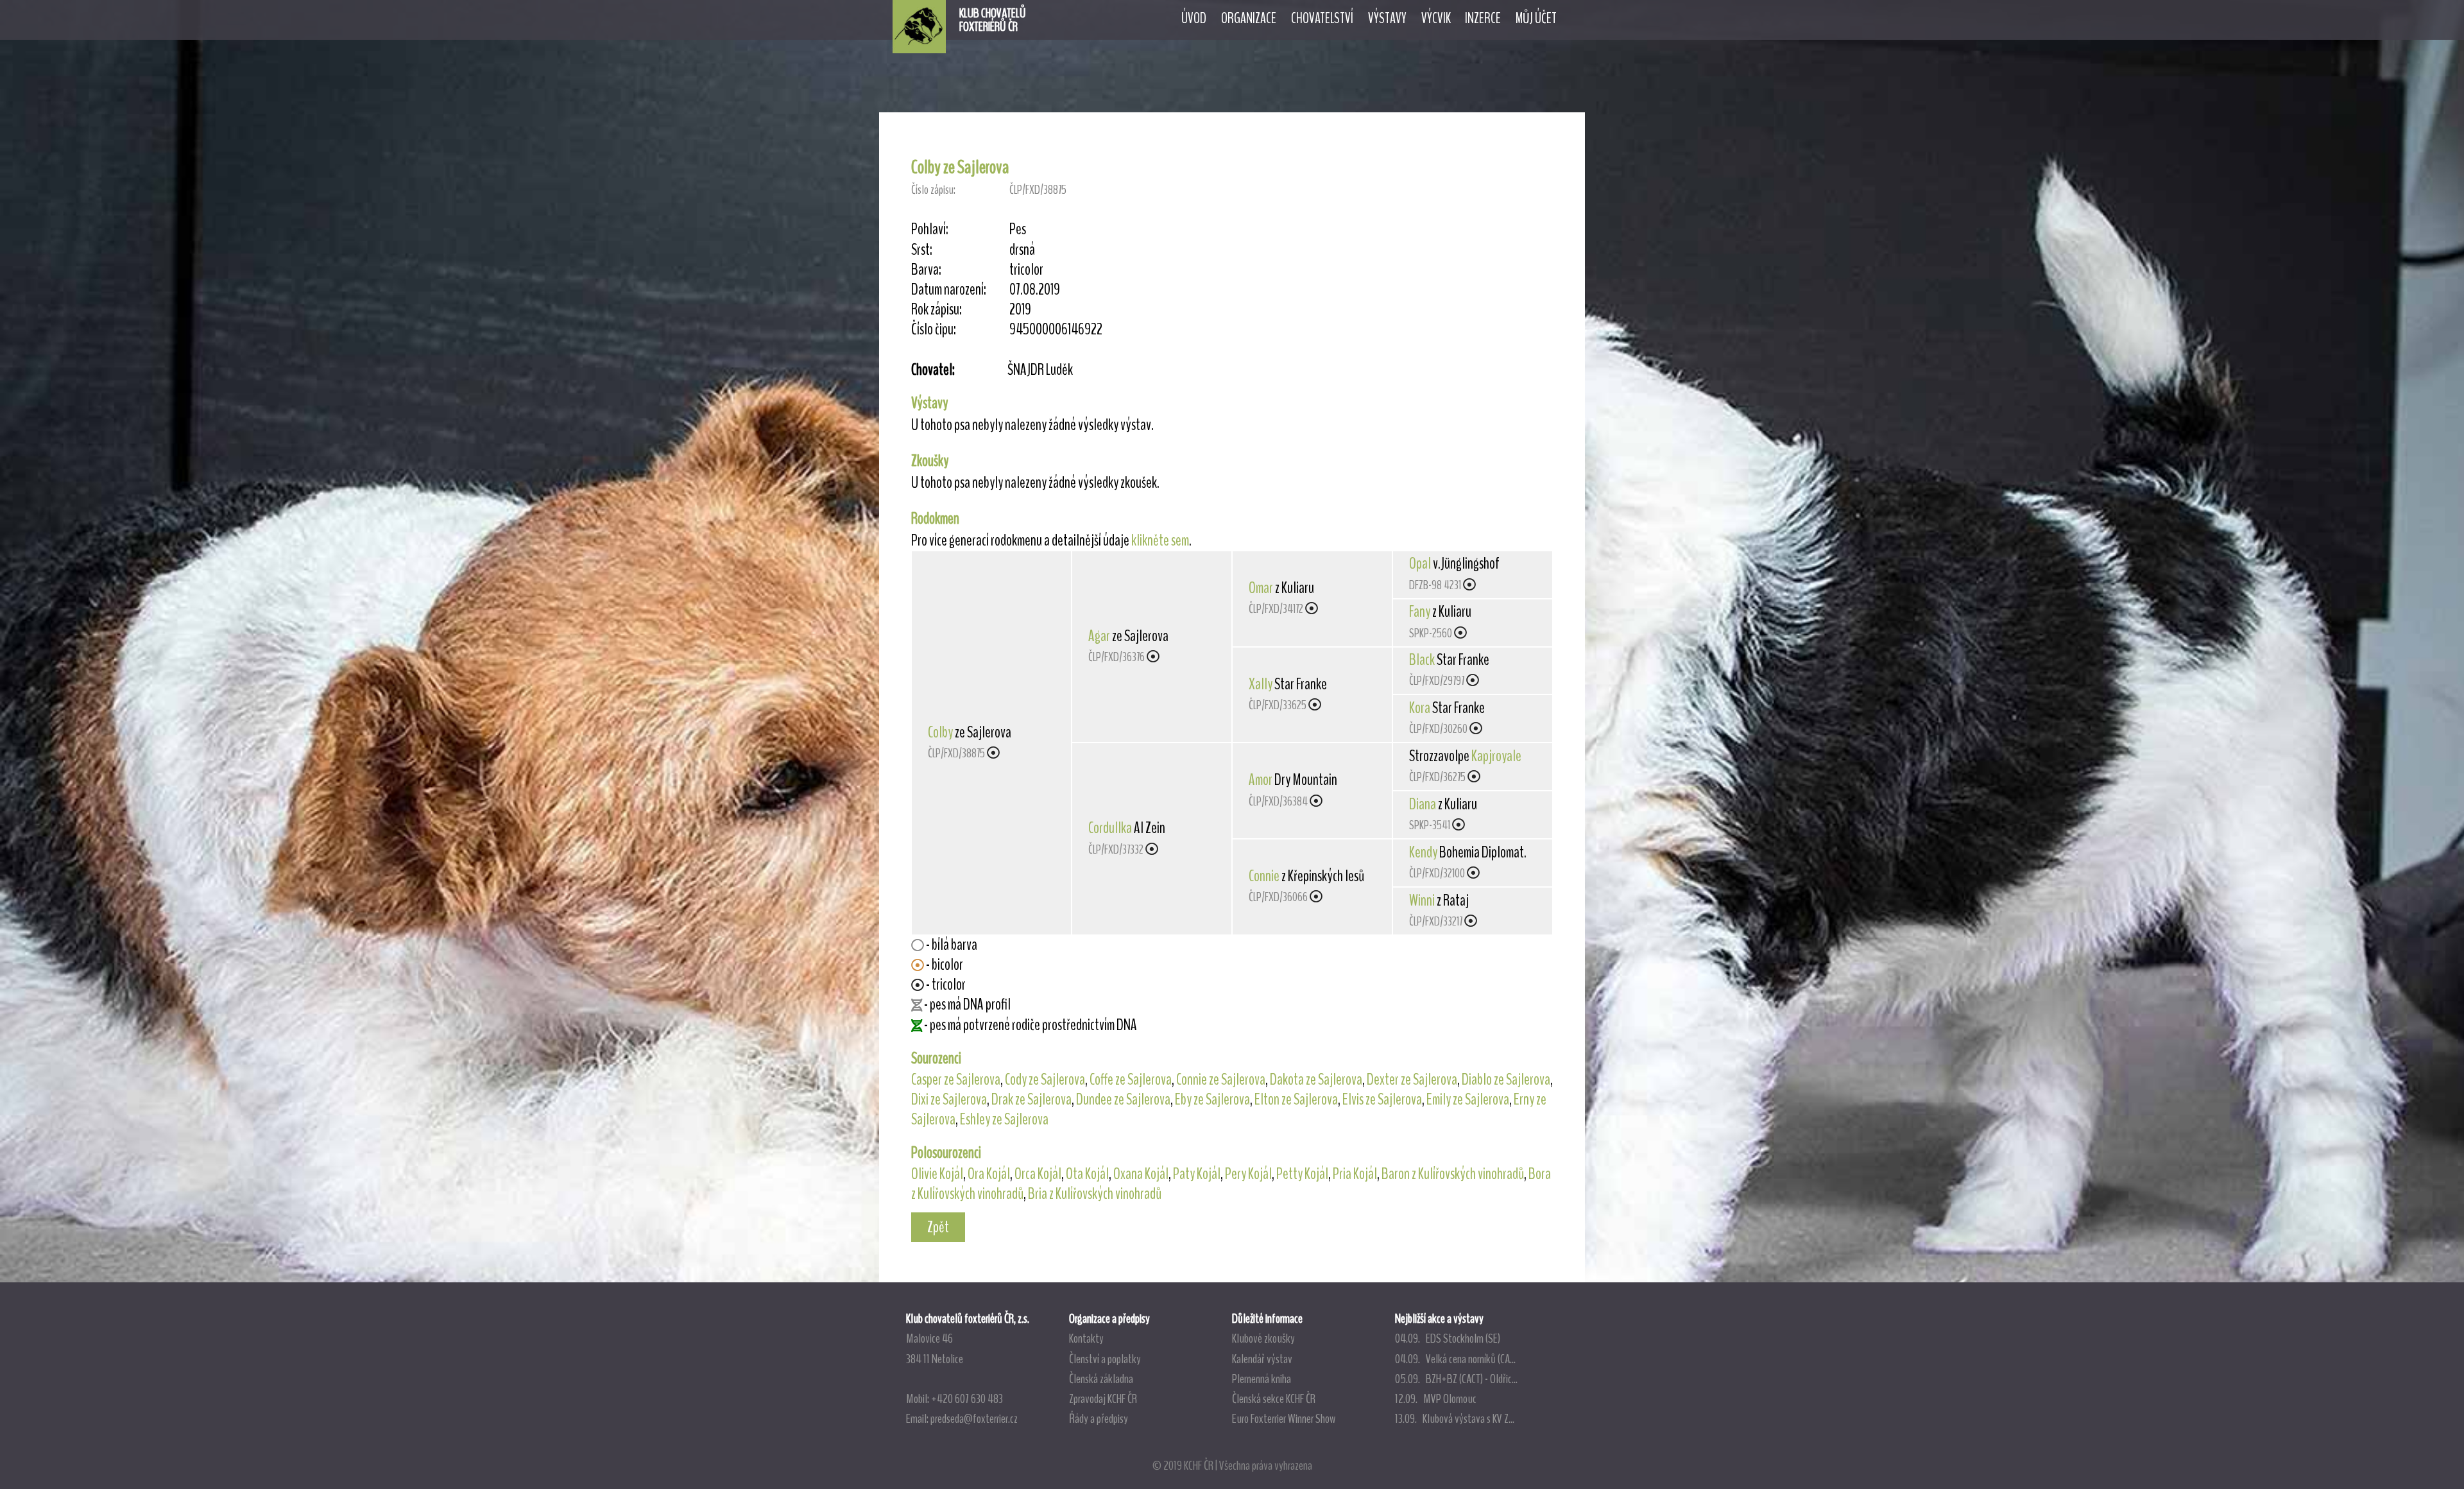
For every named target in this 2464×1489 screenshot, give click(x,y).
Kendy (1423, 852)
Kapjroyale (1496, 756)
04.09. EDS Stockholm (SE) (1448, 1338)
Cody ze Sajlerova (1045, 1080)
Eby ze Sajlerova (1212, 1099)
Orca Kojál (1038, 1174)
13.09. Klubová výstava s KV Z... (1455, 1418)
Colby (940, 732)
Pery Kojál (1248, 1174)
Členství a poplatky (1105, 1359)
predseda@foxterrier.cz (974, 1418)
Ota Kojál (1087, 1174)
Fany (1420, 612)
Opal (1420, 564)
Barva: (926, 270)
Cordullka (1110, 828)
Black (1422, 660)
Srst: (922, 250)
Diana (1423, 804)
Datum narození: (949, 290)
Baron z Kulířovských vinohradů (1453, 1174)
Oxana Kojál (1141, 1174)
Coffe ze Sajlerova (1131, 1080)
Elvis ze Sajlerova (1382, 1099)
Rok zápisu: (937, 310)
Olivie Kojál (937, 1174)
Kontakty (1086, 1338)
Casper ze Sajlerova (956, 1080)
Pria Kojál (1355, 1174)
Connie (1264, 876)
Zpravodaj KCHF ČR (1103, 1399)
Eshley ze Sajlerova (1004, 1119)
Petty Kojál (1302, 1174)
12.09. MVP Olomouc (1436, 1399)
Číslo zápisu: (933, 190)
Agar (1099, 636)
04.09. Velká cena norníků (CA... (1455, 1359)
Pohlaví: (930, 229)
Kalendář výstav (1262, 1359)
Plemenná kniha (1262, 1379)
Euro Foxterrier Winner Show (1284, 1418)
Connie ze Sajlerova (1221, 1080)
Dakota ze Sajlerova (1316, 1080)
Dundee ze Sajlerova (1123, 1099)
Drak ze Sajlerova (1031, 1099)
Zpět (938, 1227)
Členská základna (1101, 1379)
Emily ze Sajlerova (1468, 1099)
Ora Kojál (989, 1174)
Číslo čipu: (934, 330)
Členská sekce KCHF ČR (1274, 1399)
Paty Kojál (1197, 1174)
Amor (1261, 780)
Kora (1420, 708)
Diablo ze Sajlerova (1506, 1080)
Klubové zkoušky (1263, 1338)
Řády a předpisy (1099, 1418)
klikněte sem (1160, 540)
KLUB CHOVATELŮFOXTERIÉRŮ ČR (993, 20)
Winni (1422, 900)
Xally (1261, 684)
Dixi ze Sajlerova (949, 1099)
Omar (1261, 588)
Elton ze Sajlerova (1296, 1099)
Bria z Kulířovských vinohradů (1095, 1194)
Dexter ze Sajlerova (1412, 1080)
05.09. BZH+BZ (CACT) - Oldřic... (1456, 1379)
